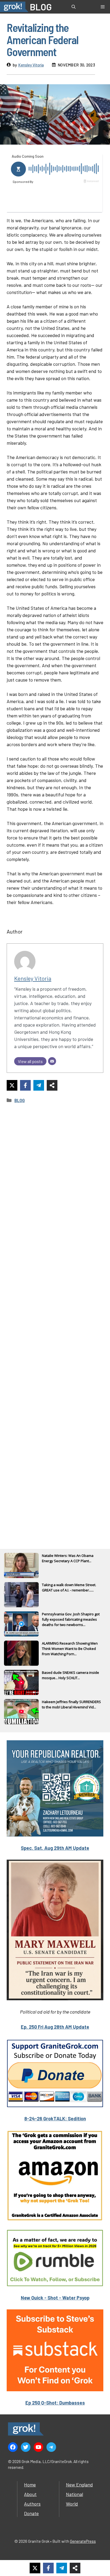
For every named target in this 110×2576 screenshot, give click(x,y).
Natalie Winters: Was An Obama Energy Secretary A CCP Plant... (68, 1558)
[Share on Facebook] (25, 1085)
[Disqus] (55, 1319)
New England (79, 2485)
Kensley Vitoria (31, 65)
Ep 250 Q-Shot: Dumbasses (55, 2403)
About (30, 2494)
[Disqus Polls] (55, 1179)
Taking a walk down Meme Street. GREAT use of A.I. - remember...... (69, 1587)
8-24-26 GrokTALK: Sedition (55, 2119)
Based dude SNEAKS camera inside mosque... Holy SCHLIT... (70, 1675)
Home (30, 2485)
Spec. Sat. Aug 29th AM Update (55, 1848)
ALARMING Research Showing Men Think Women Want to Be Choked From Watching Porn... (70, 1649)
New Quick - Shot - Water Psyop (55, 2298)
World (72, 2504)
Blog (20, 1100)
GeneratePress (83, 2541)
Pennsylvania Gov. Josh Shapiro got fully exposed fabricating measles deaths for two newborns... (71, 1619)
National (74, 2494)
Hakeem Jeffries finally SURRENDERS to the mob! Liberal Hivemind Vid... (71, 1704)
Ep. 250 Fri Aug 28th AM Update (55, 2027)
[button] (74, 7)
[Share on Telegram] (39, 1085)
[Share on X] (12, 1085)
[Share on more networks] (52, 1085)
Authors (32, 2504)
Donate (31, 2513)
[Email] (52, 1061)
